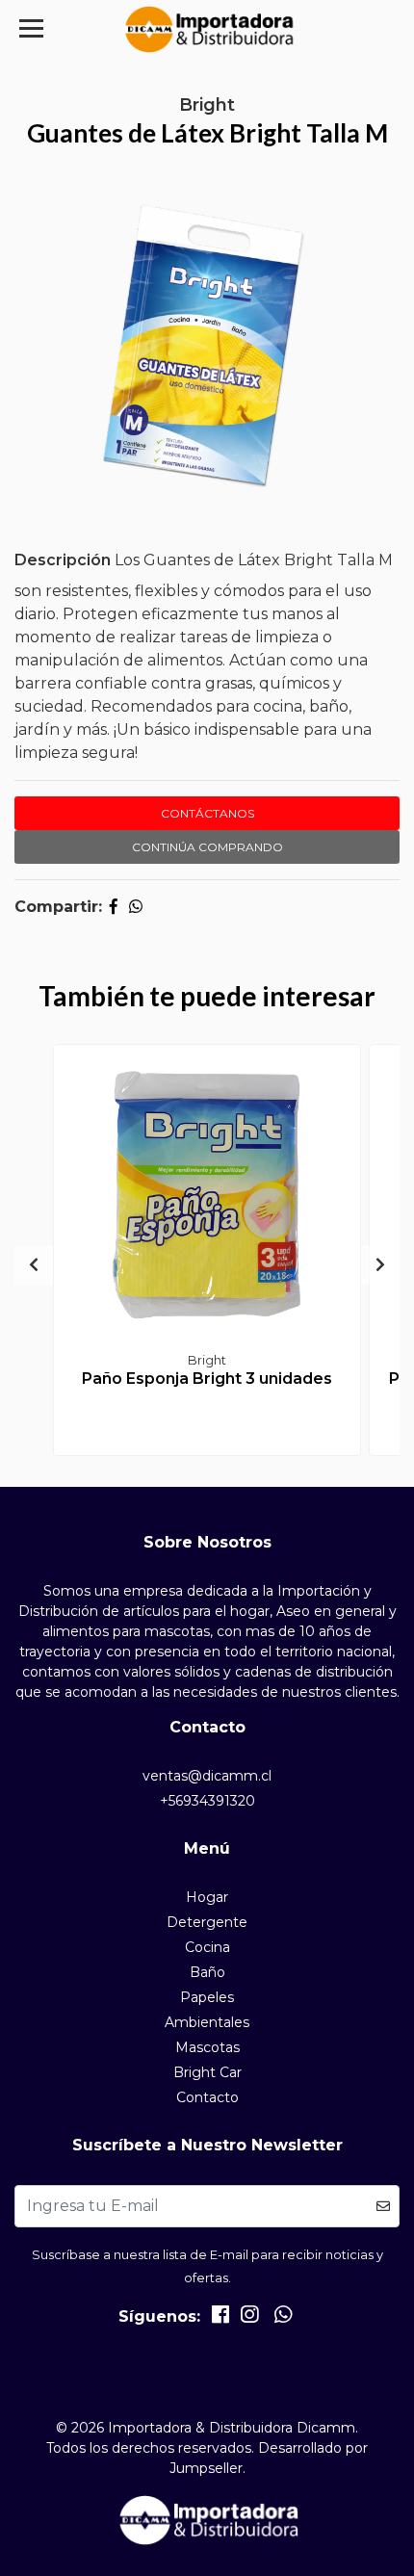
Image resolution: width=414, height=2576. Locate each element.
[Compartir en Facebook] (114, 907)
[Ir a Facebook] (220, 2318)
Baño (207, 1972)
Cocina (207, 1947)
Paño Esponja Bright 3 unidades (207, 1379)
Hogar (207, 1897)
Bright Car (207, 2072)
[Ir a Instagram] (249, 2318)
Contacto (207, 2097)
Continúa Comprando (207, 847)
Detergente (207, 1922)
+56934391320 (207, 1801)
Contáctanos (207, 813)
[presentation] (34, 1265)
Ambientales (207, 2022)
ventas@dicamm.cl (207, 1776)
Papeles (207, 1997)
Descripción (63, 560)
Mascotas (207, 2047)
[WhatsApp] (282, 2318)
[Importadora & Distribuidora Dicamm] (207, 29)
